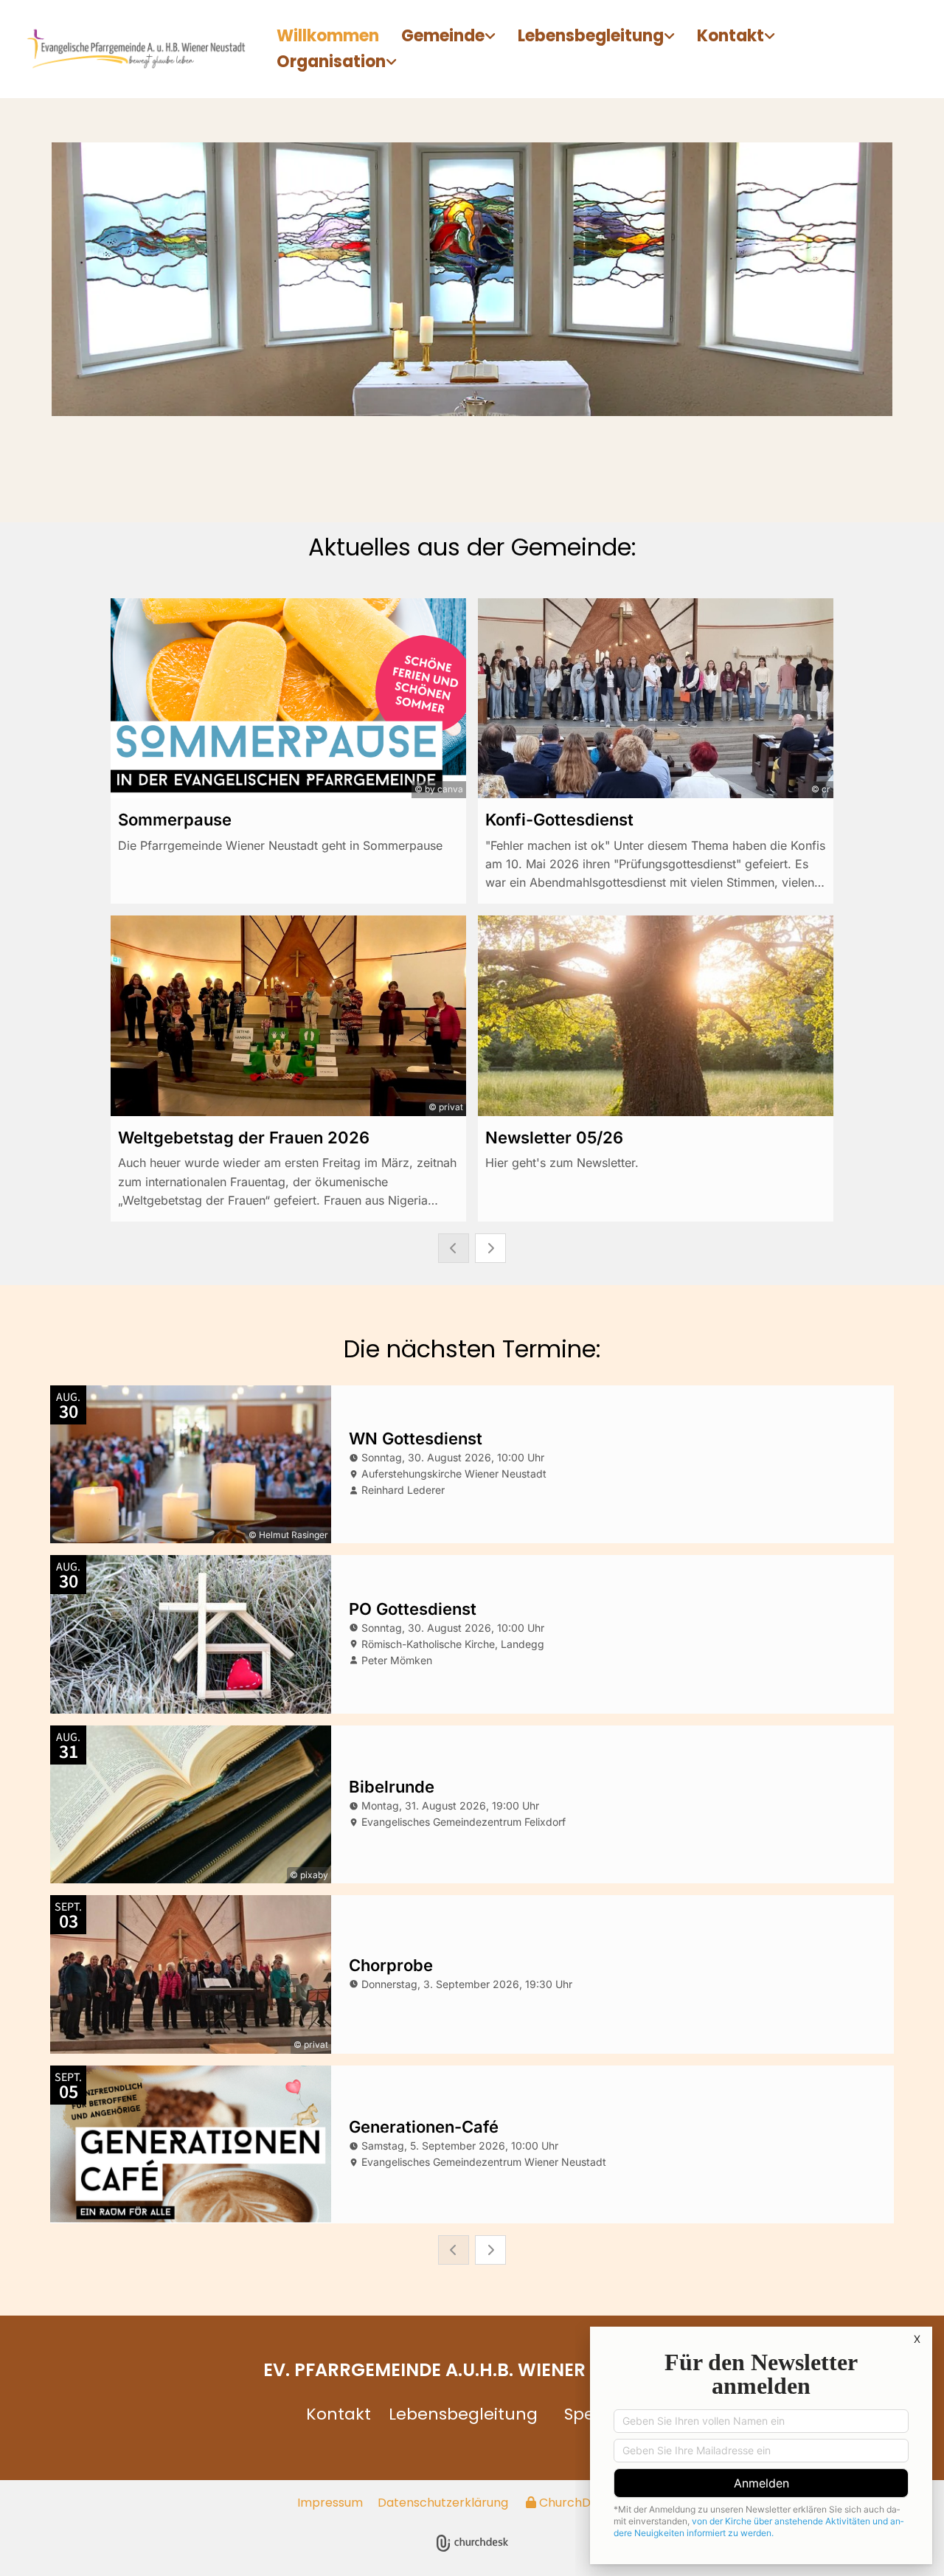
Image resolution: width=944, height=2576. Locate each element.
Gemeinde (443, 36)
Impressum (330, 2503)
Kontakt (730, 36)
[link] (448, 37)
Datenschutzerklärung (443, 2503)
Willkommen (328, 36)
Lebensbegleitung (591, 36)
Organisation (331, 62)
